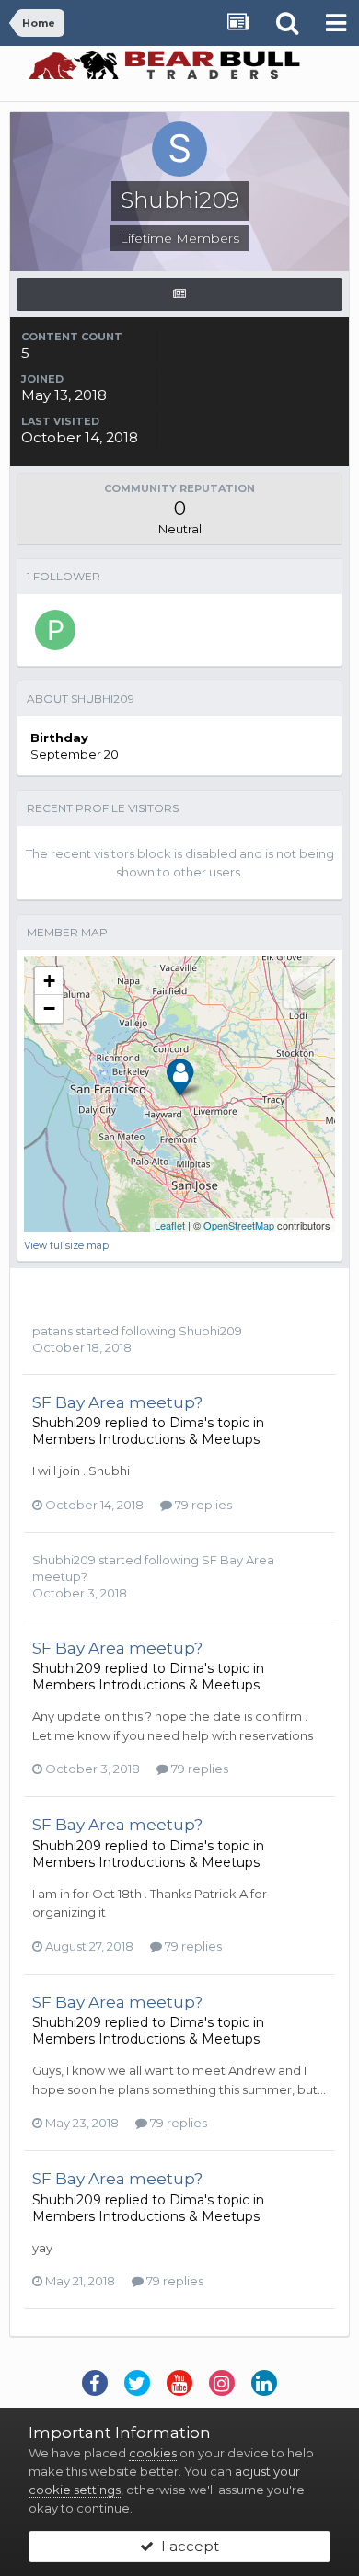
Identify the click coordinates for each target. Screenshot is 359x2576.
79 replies (202, 1505)
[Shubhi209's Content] (179, 294)
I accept (186, 2546)
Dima (187, 1423)
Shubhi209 (210, 1331)
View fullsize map (66, 1246)
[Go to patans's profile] (55, 630)
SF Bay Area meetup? (117, 1402)
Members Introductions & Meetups (146, 1439)
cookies (153, 2453)
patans (52, 1331)
